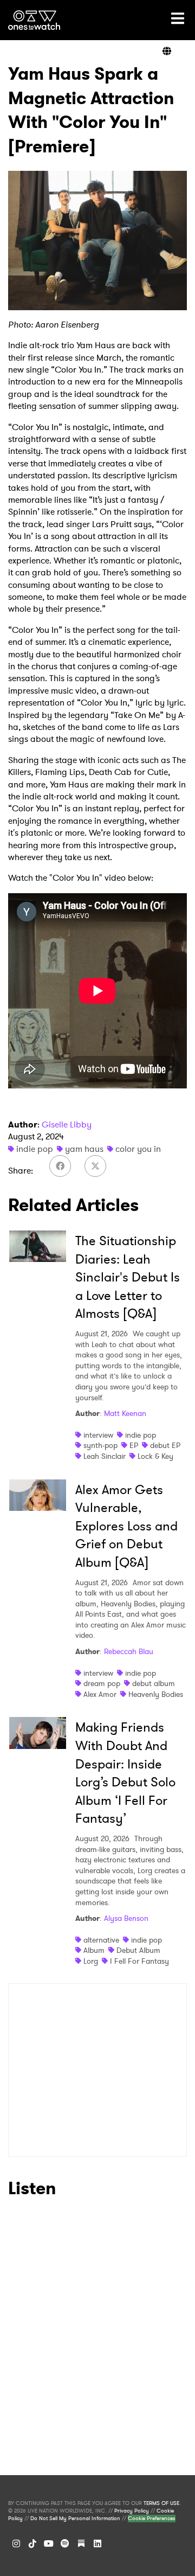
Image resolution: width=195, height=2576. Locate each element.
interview (98, 1435)
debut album (154, 1683)
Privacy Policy (132, 2511)
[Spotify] (65, 2543)
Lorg (91, 1961)
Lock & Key (155, 1456)
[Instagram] (16, 2543)
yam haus (84, 1149)
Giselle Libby (67, 1124)
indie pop (35, 1149)
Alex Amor (100, 1694)
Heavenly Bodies (156, 1694)
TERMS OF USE (161, 2503)
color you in (138, 1149)
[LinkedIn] (97, 2543)
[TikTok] (32, 2543)
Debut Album (138, 1950)
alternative (101, 1940)
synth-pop (100, 1445)
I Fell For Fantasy (139, 1961)
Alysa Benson (126, 1918)
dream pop (102, 1683)
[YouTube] (49, 2543)
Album (94, 1950)
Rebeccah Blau (129, 1651)
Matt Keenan (125, 1413)
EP (134, 1445)
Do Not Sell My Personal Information (75, 2519)
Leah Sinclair (105, 1456)
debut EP (165, 1445)
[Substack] (81, 2543)
